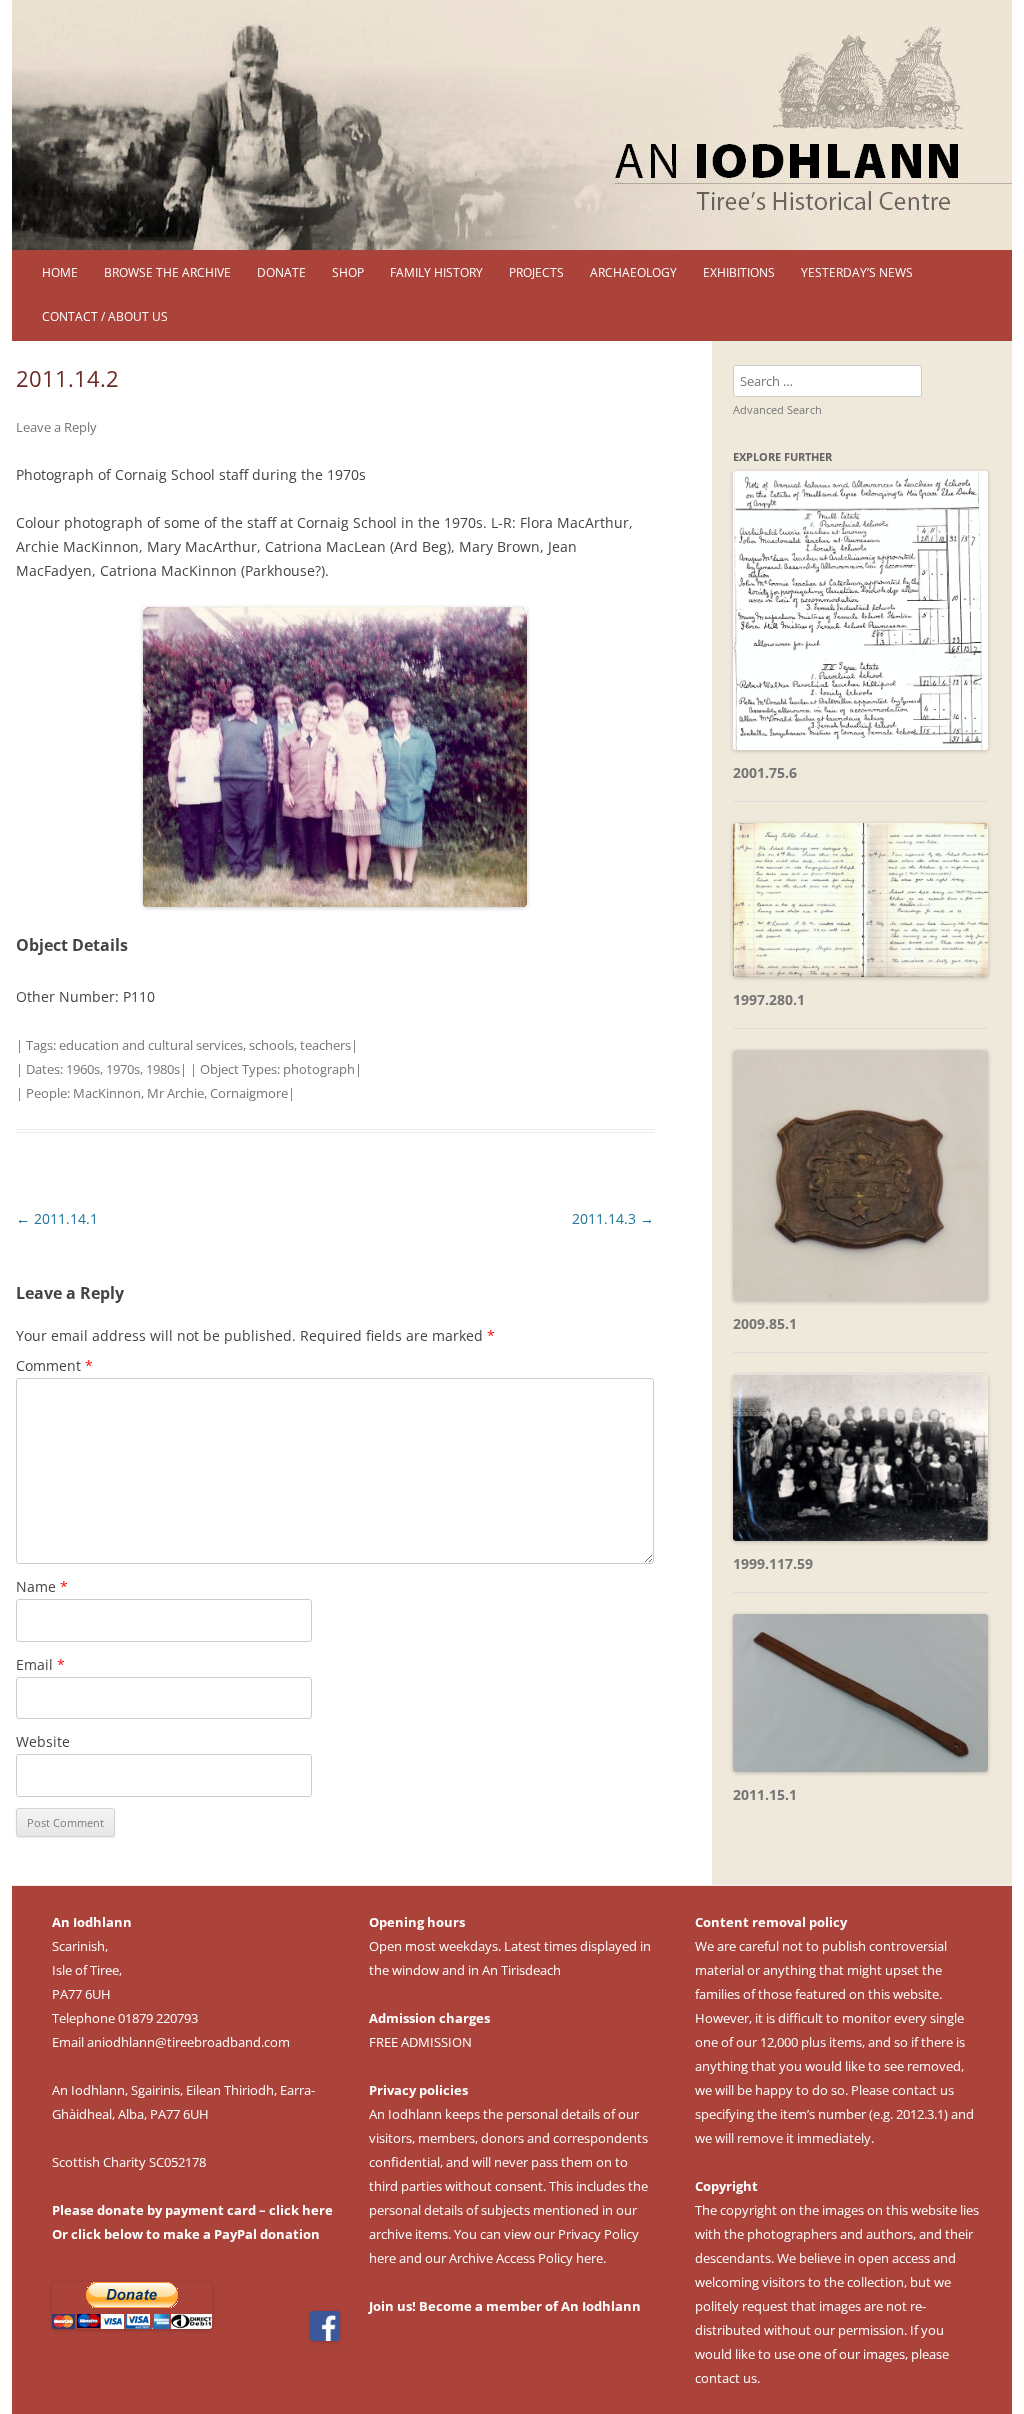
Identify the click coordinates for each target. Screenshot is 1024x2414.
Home (60, 272)
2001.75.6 (765, 772)
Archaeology (633, 272)
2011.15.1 (765, 1794)
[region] (512, 125)
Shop (348, 272)
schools (271, 1045)
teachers (325, 1045)
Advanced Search (777, 409)
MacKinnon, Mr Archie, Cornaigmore (180, 1093)
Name (42, 1586)
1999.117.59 (773, 1563)
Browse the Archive (167, 272)
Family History (436, 272)
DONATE (281, 272)
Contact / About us (105, 316)
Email (40, 1664)
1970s (123, 1069)
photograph (319, 1069)
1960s (83, 1069)
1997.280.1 (769, 999)
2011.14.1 (57, 1218)
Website (43, 1741)
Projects (536, 272)
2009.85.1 (765, 1323)
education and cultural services (151, 1045)
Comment (54, 1365)
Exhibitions (739, 272)
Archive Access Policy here (526, 2258)
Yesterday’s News (857, 272)
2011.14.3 (613, 1218)
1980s (163, 1069)
